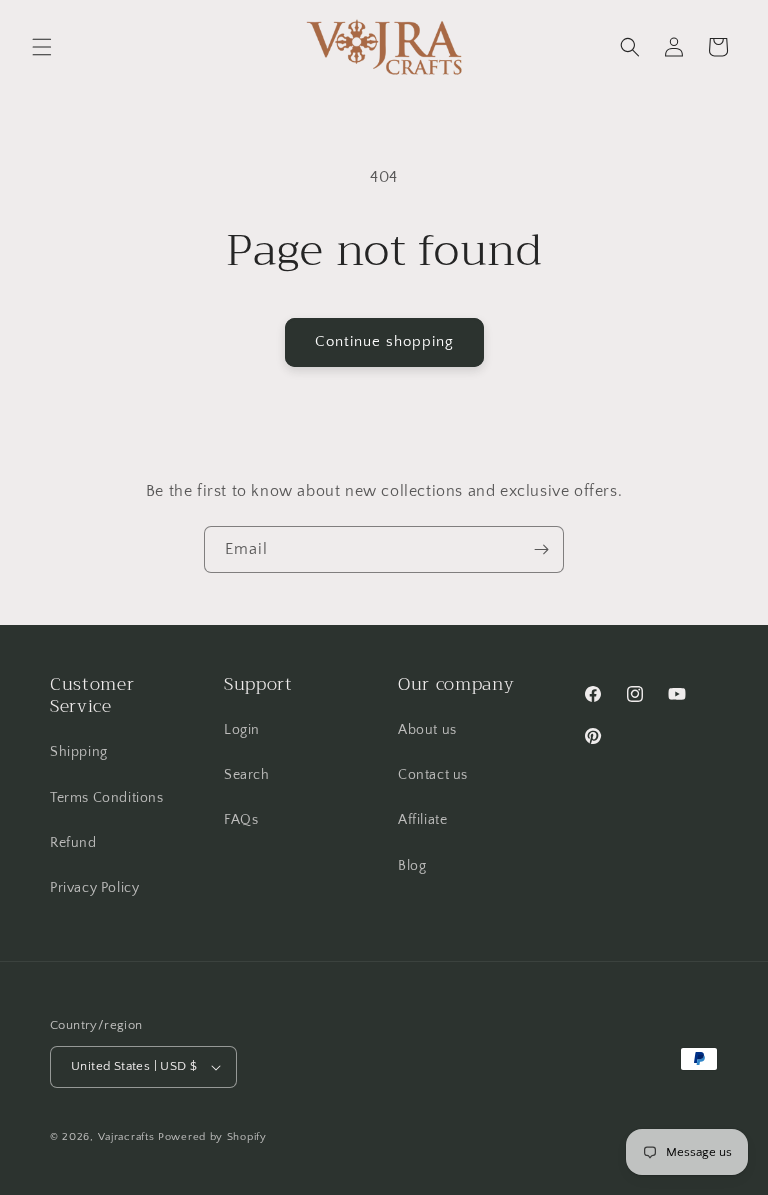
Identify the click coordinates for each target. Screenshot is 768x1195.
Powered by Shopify (212, 1137)
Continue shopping (384, 341)
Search (247, 775)
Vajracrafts (126, 1137)
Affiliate (422, 820)
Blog (412, 866)
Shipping (79, 752)
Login (242, 730)
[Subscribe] (541, 549)
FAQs (241, 820)
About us (427, 730)
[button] (42, 47)
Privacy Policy (94, 888)
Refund (73, 843)
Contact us (433, 775)
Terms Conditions (107, 798)
